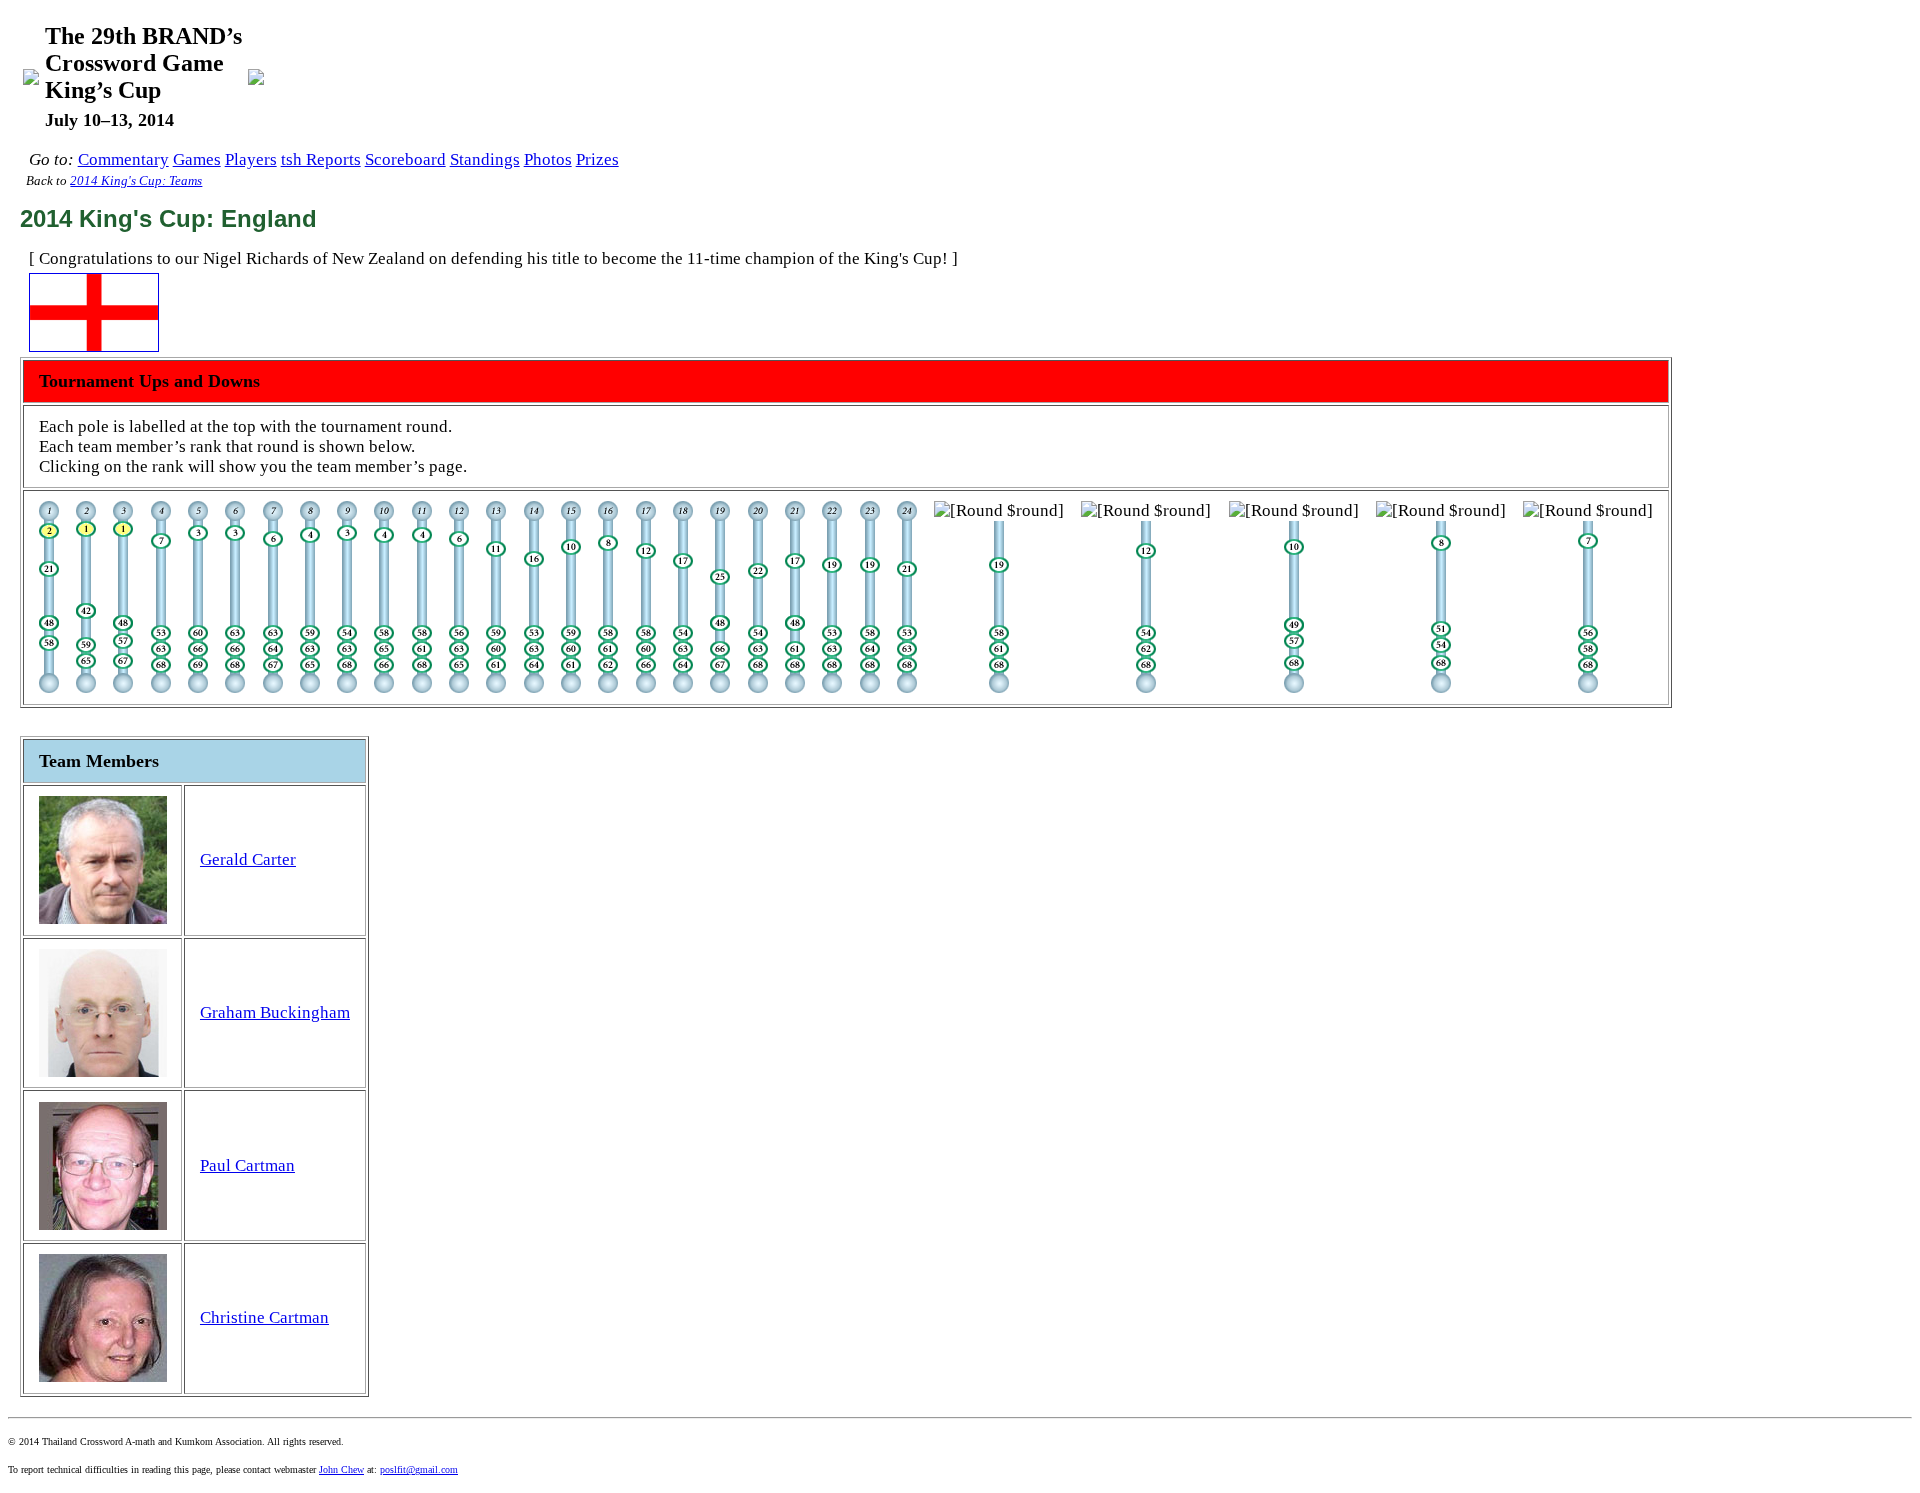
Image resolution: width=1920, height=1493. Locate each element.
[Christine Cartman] (49, 571)
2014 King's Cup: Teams (136, 181)
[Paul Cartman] (49, 625)
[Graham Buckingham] (49, 645)
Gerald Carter (248, 859)
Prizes (597, 159)
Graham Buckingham (275, 1012)
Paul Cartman (247, 1165)
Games (197, 159)
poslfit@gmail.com (419, 1469)
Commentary (123, 159)
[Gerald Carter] (49, 533)
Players (251, 159)
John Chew (341, 1469)
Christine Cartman (264, 1317)
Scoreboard (405, 159)
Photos (548, 159)
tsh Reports (321, 159)
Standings (485, 159)
